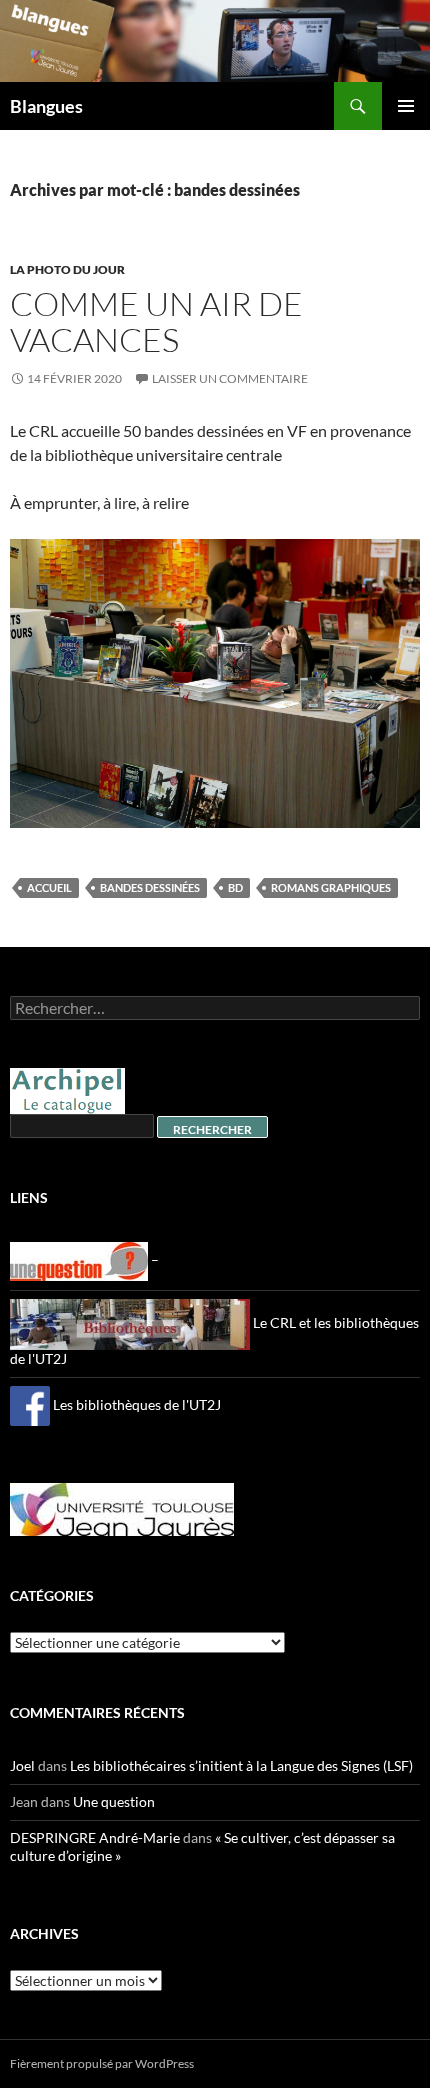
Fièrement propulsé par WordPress (102, 2063)
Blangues (46, 106)
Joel (22, 1765)
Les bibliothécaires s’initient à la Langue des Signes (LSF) (241, 1765)
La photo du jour (67, 269)
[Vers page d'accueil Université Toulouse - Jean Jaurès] (122, 1507)
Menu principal (406, 106)
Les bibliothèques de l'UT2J (135, 1404)
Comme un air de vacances (156, 321)
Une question (114, 1801)
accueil (49, 887)
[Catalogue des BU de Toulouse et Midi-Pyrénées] (67, 1089)
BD (235, 887)
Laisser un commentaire (230, 378)
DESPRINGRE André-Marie (95, 1837)
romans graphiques (331, 887)
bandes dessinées (150, 887)
